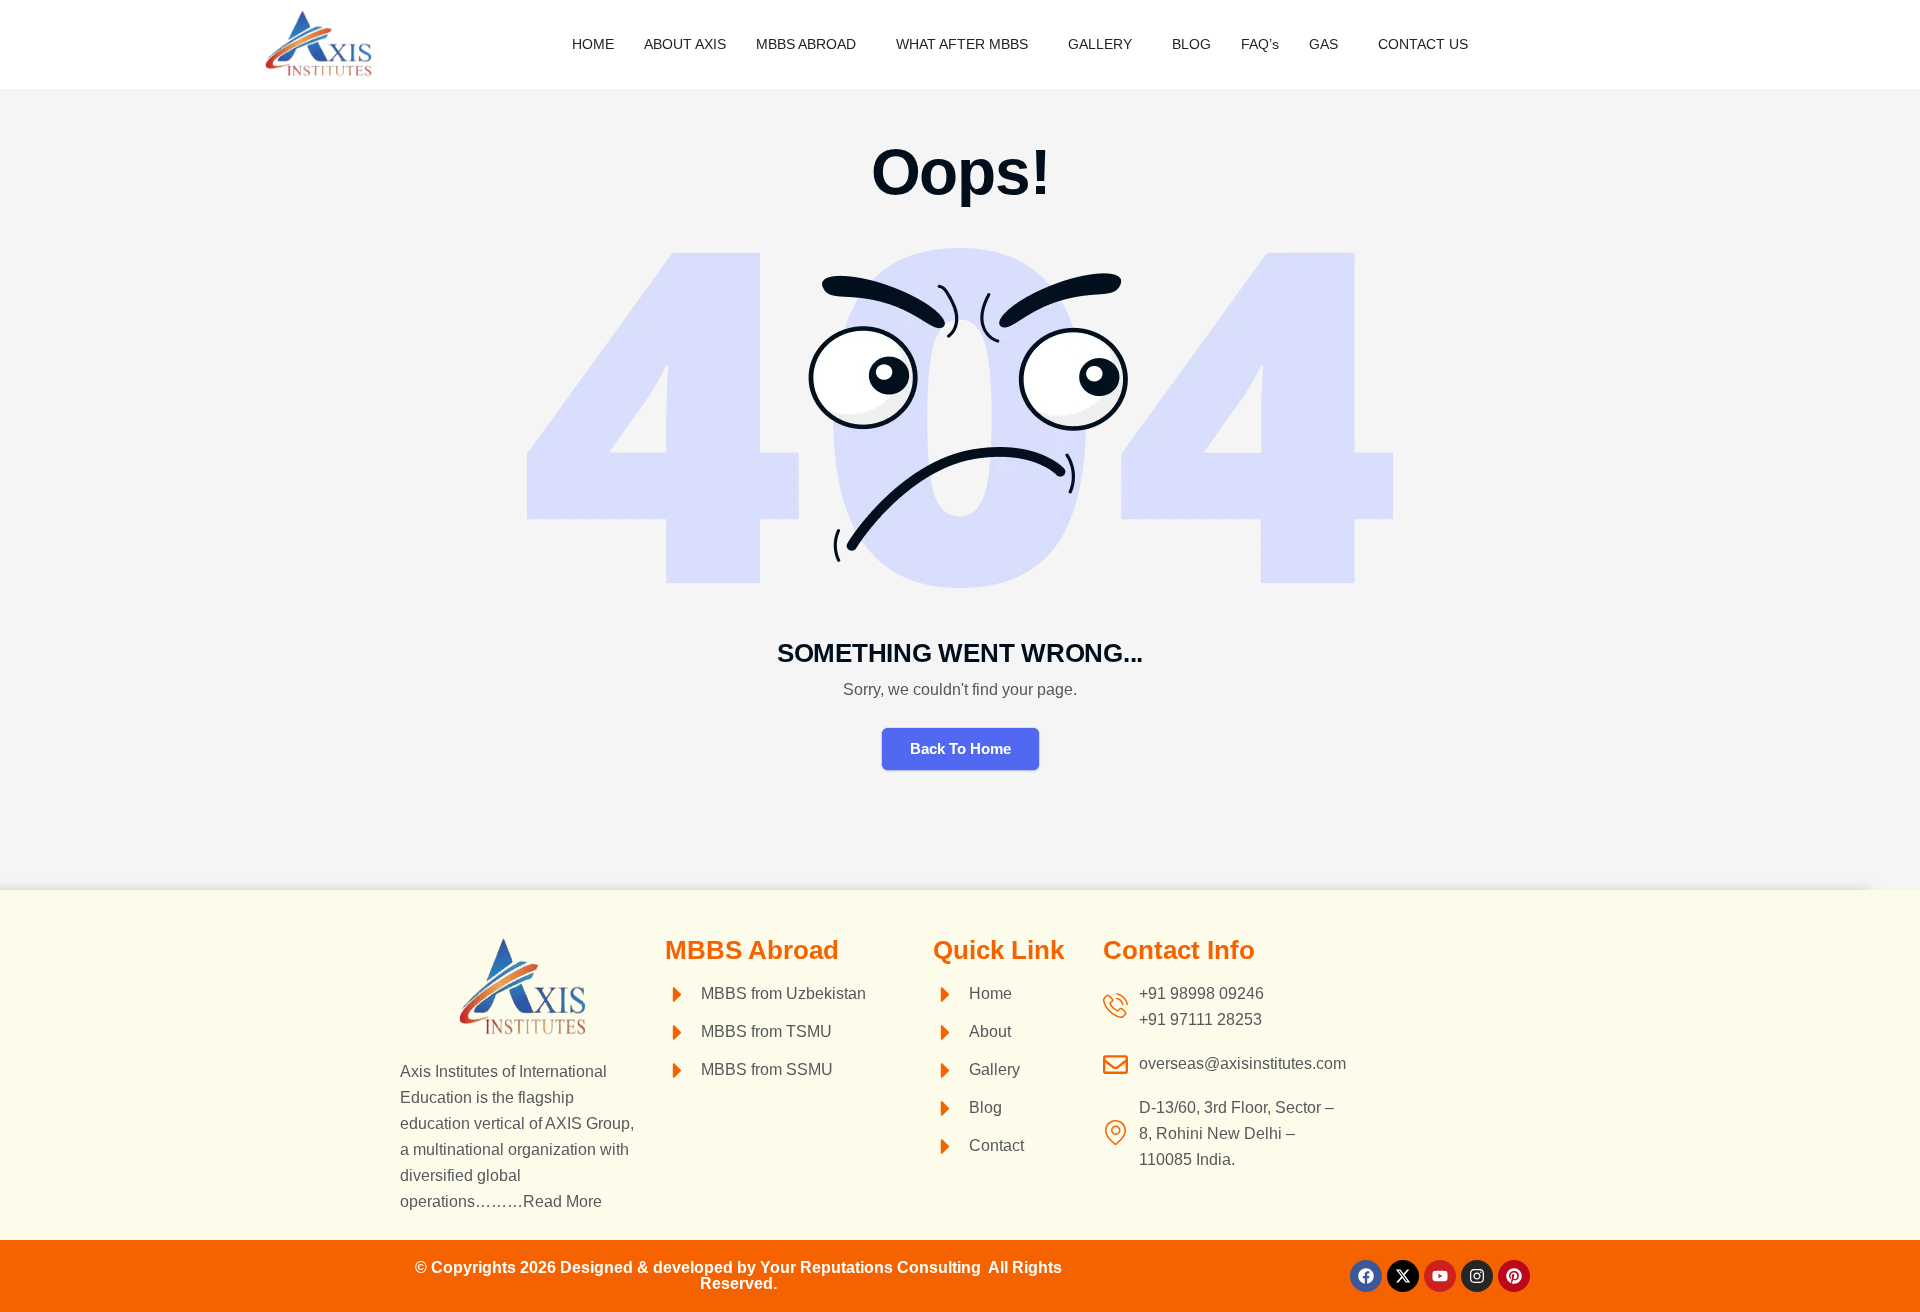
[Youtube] (1440, 1276)
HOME (593, 44)
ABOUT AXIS (685, 44)
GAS (1323, 44)
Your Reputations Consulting (874, 1267)
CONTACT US (1423, 44)
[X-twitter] (1403, 1276)
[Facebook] (1366, 1276)
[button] (811, 44)
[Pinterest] (1514, 1276)
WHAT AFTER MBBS (962, 44)
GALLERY (1100, 44)
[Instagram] (1477, 1276)
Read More (562, 1201)
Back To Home (960, 748)
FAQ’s (1260, 44)
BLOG (1191, 44)
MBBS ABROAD (806, 44)
